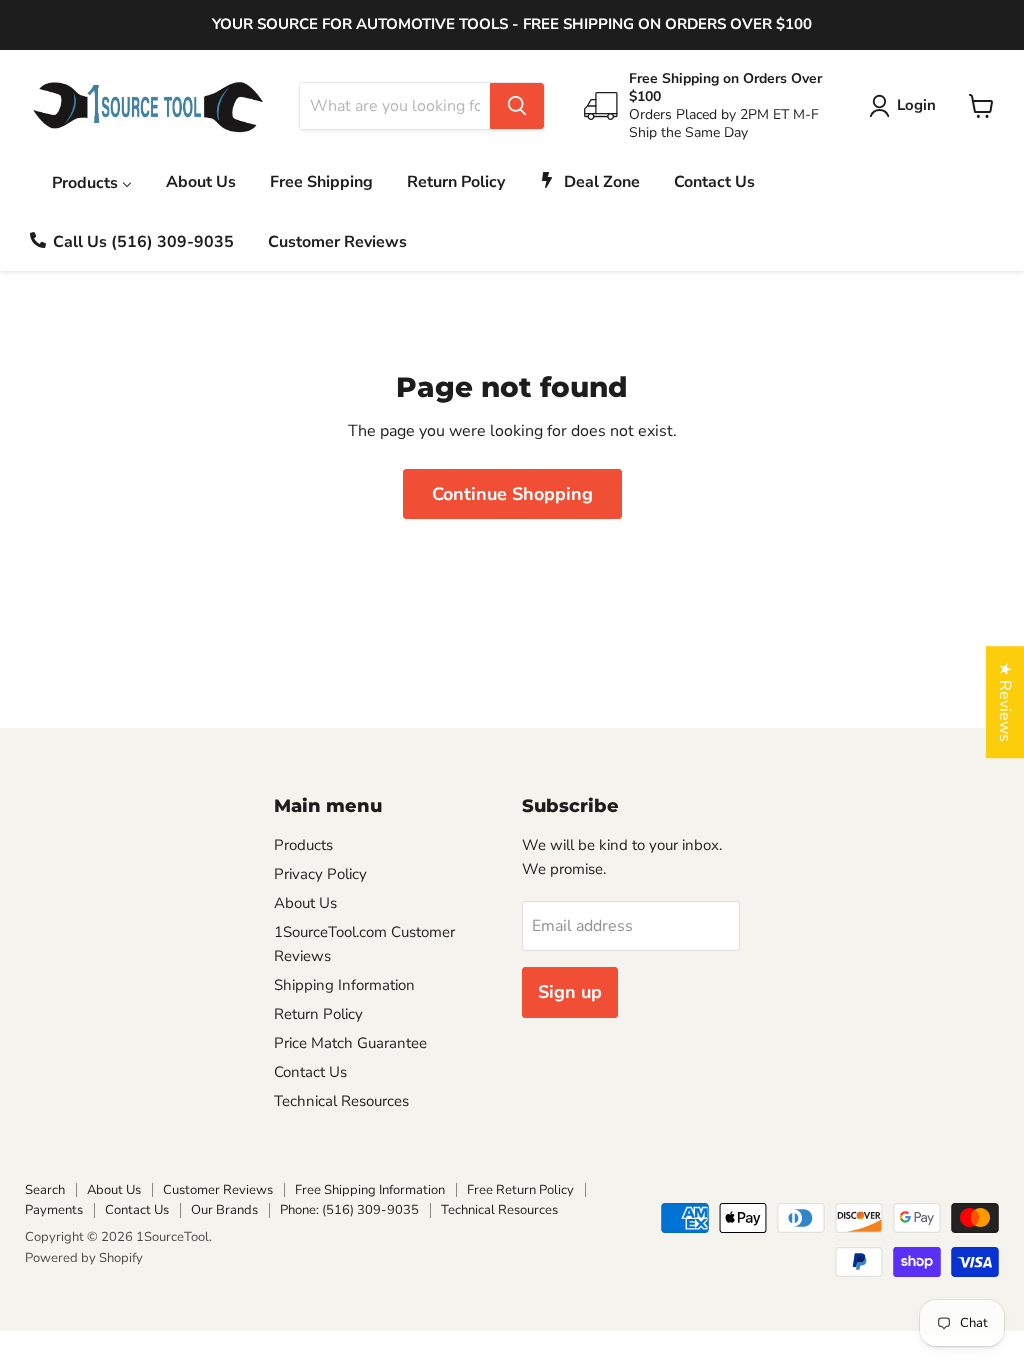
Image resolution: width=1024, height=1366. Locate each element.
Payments (54, 1210)
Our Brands (224, 1210)
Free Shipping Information (370, 1190)
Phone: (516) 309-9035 (349, 1210)
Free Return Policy (520, 1190)
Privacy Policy (320, 874)
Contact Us (310, 1072)
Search (45, 1190)
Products (303, 845)
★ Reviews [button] (1005, 702)
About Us (305, 903)
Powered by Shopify (84, 1258)
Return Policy (318, 1014)
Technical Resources (341, 1101)
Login (916, 105)
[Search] (517, 106)
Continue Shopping (512, 494)
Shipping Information (344, 985)
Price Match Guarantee (350, 1043)
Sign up (570, 992)
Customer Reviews (218, 1190)
